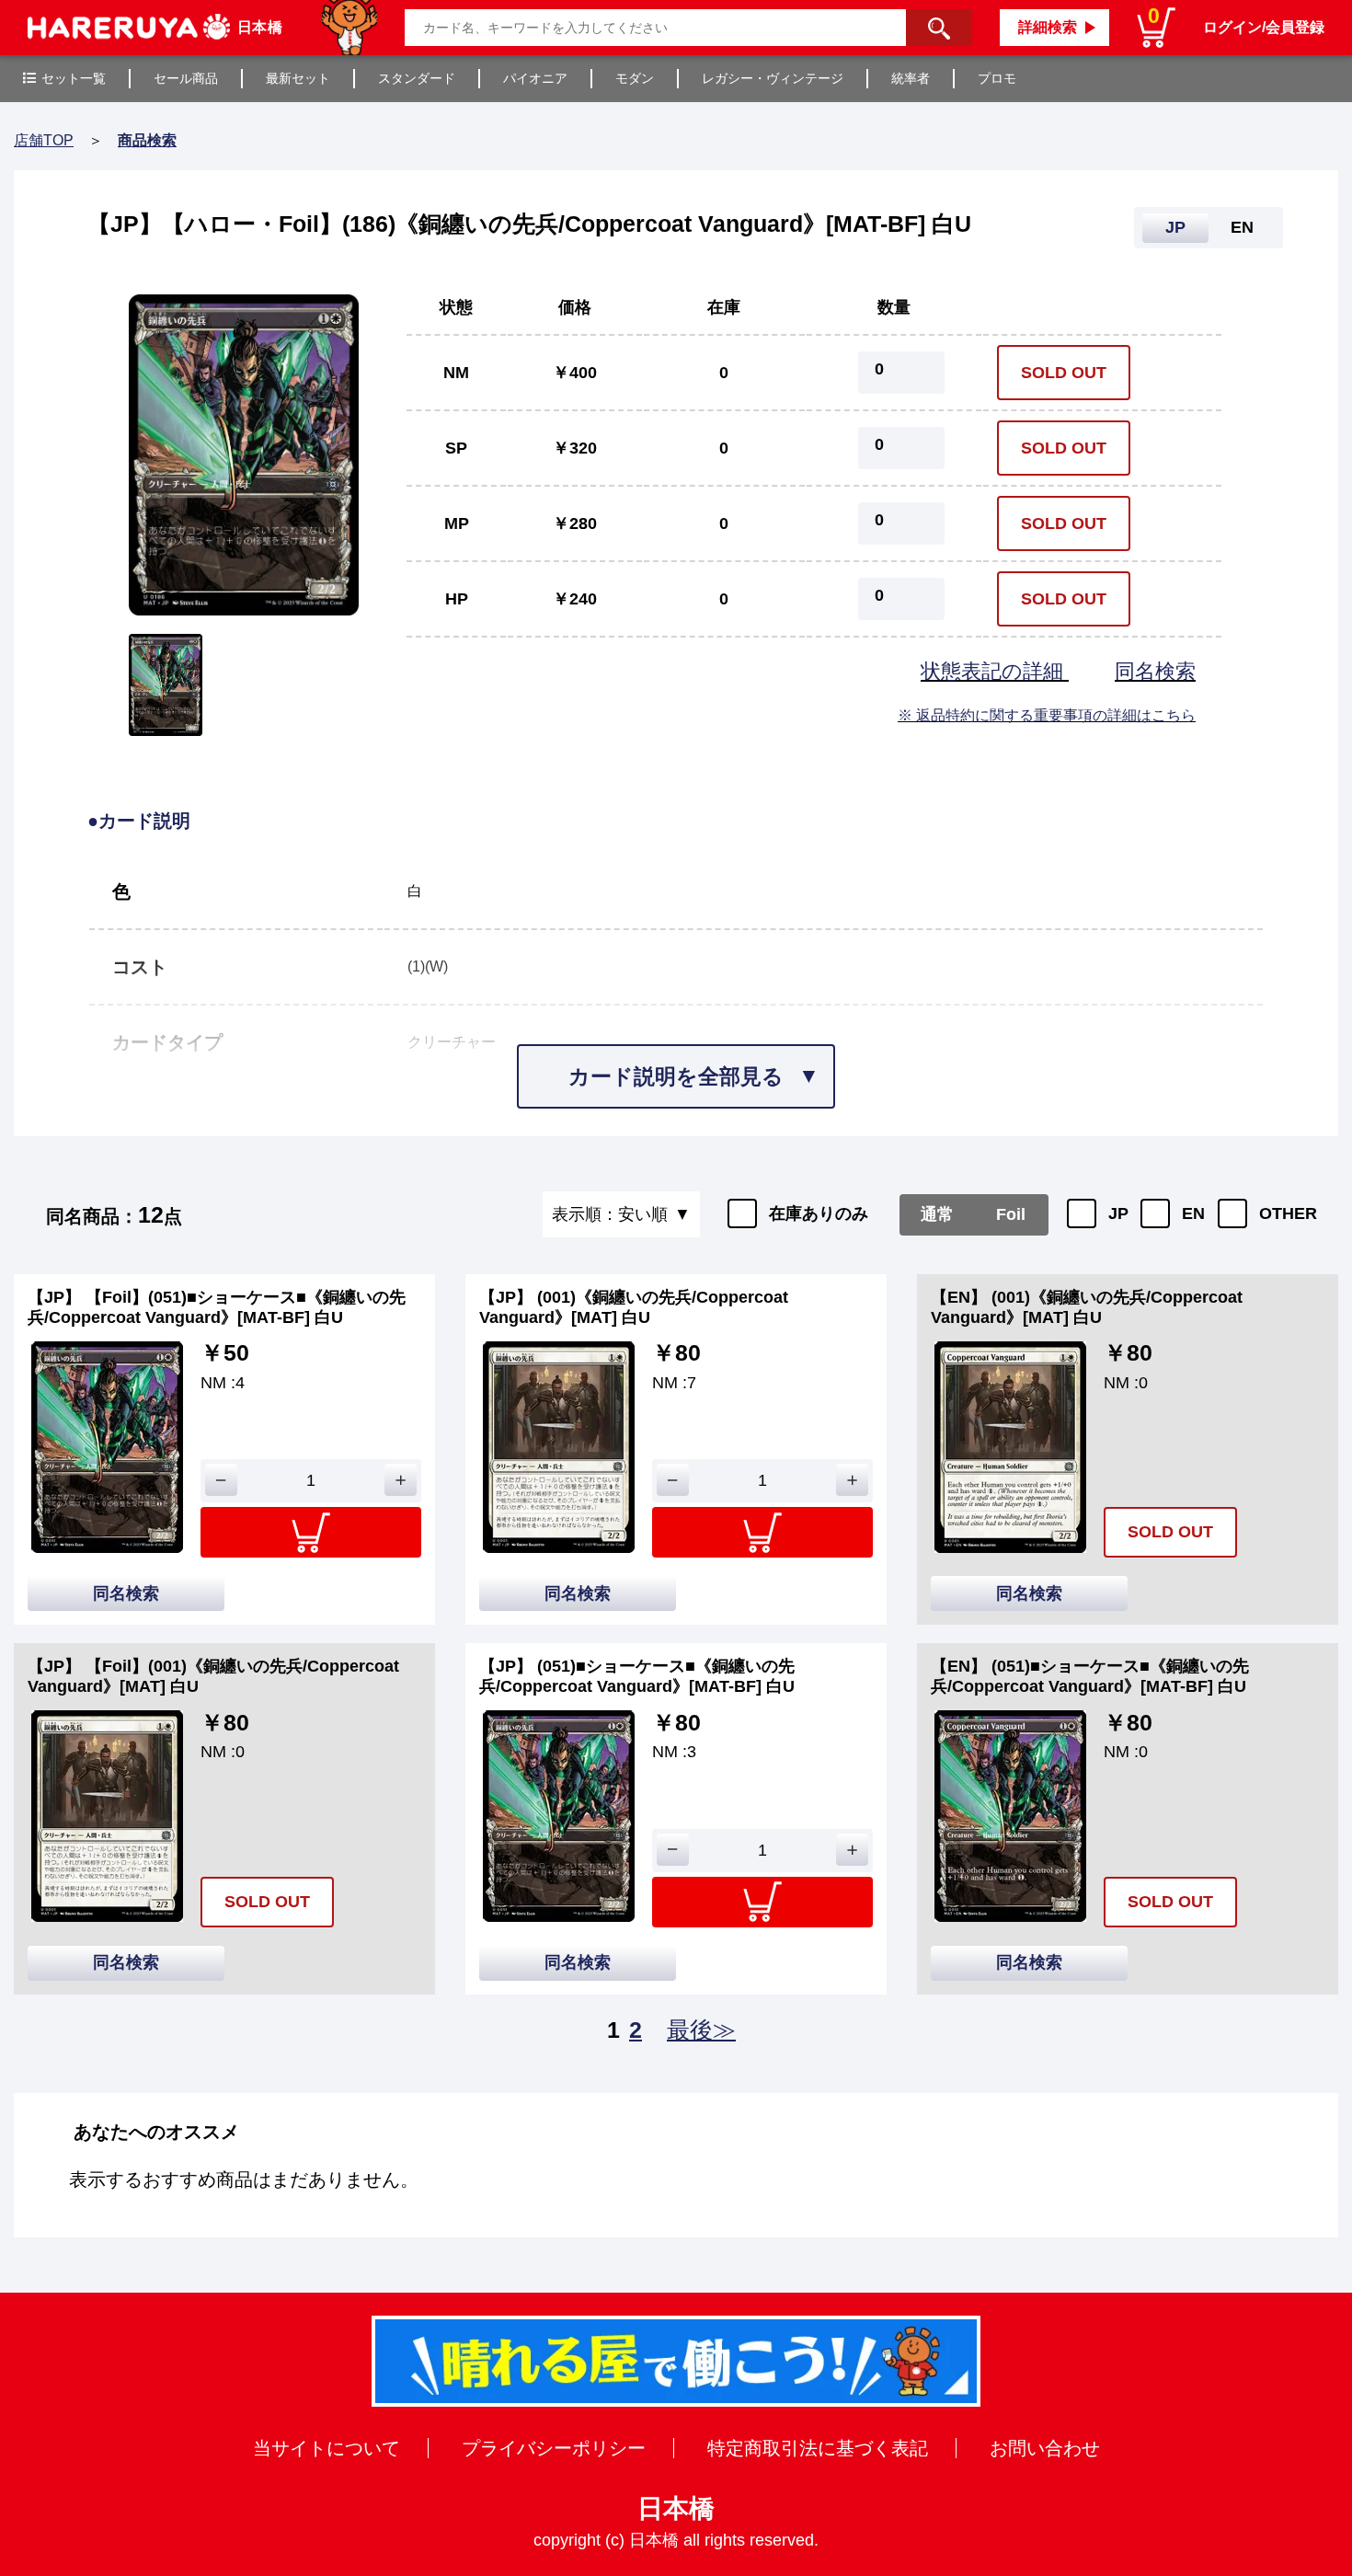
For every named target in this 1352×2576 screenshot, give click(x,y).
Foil (1011, 1214)
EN (1193, 1213)
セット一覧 (74, 78)
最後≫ (701, 2030)
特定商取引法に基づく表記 (818, 2448)
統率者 (911, 78)
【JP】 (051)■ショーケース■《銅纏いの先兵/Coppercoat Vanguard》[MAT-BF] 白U (637, 1676)
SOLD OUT (1064, 373)
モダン (635, 78)
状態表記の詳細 (995, 671)
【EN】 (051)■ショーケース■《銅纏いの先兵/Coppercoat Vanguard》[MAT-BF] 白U (1090, 1676)
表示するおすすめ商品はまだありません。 (244, 2179)
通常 (937, 1214)
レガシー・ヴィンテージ (773, 78)
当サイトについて (327, 2448)
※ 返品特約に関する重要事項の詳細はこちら (1047, 715)
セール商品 (186, 78)
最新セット (298, 78)
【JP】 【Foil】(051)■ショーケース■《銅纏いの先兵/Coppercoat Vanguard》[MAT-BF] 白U (217, 1307)
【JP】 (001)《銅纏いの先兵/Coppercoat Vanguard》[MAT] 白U (634, 1307)
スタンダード (417, 78)
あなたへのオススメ (156, 2132)
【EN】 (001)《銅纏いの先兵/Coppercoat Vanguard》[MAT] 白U (1087, 1307)
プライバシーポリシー (554, 2448)
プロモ (997, 78)
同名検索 (1155, 671)
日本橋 (676, 2508)
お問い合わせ (1045, 2448)
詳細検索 (1048, 27)
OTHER (1288, 1213)
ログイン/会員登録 (1264, 27)
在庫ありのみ (819, 1213)
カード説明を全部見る (676, 1076)
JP (1118, 1213)
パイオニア (535, 78)
